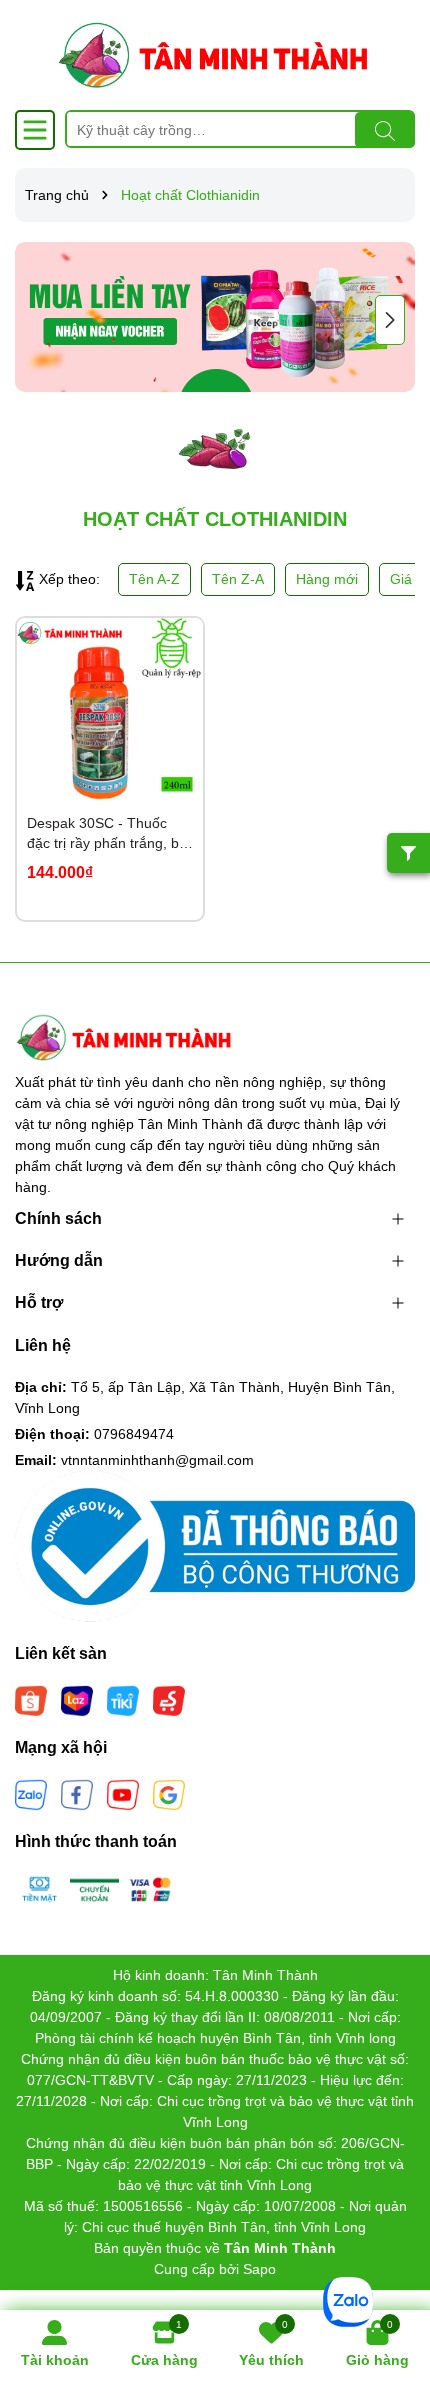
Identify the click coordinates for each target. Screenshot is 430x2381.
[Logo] (215, 55)
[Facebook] (77, 1794)
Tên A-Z (154, 579)
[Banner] (215, 317)
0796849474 (134, 1434)
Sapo (259, 2269)
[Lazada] (77, 1700)
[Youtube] (123, 1794)
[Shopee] (31, 1700)
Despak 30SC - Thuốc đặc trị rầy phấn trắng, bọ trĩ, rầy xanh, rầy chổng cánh (107, 834)
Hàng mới (327, 579)
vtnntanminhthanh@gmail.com (157, 1460)
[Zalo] (31, 1794)
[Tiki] (123, 1700)
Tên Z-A (238, 579)
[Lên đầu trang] (390, 2261)
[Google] (169, 1794)
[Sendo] (169, 1700)
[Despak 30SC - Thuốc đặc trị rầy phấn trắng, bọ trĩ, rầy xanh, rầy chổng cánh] (110, 711)
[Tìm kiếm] (385, 130)
